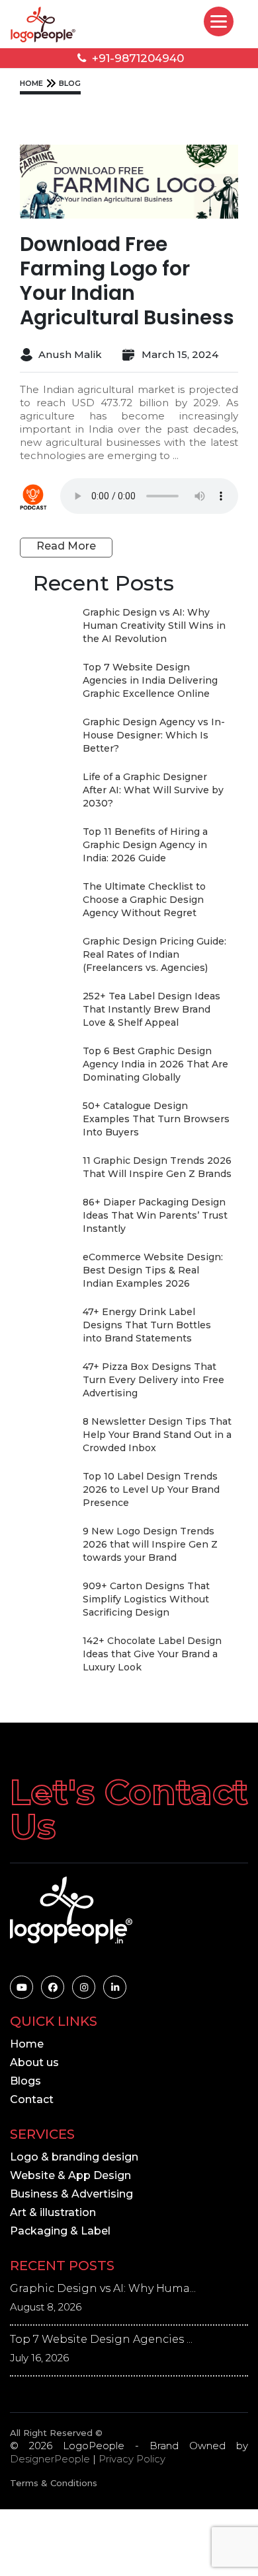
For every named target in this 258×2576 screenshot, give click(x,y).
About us (34, 2062)
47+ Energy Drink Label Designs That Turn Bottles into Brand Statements (147, 1325)
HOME (31, 83)
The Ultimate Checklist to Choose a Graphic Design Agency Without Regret (144, 900)
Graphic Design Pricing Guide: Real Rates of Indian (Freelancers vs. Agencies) (154, 954)
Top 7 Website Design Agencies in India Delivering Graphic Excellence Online (150, 680)
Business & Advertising (71, 2194)
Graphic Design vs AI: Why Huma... (103, 2288)
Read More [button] (66, 546)
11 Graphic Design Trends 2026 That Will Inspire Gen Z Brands (157, 1167)
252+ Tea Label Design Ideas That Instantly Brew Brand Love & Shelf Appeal (151, 1009)
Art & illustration (53, 2212)
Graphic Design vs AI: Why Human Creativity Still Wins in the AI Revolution (154, 626)
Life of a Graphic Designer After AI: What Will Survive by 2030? (153, 790)
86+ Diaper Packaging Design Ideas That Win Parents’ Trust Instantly (155, 1215)
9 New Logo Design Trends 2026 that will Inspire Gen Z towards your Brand (150, 1544)
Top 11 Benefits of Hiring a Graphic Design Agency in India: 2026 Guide (145, 845)
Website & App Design (70, 2175)
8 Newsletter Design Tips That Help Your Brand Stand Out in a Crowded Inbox (157, 1435)
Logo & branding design (74, 2157)
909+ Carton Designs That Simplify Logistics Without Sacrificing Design (146, 1599)
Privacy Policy (132, 2459)
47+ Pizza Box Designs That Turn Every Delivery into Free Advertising (153, 1380)
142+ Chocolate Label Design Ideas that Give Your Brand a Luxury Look (152, 1654)
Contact (32, 2099)
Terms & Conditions (54, 2483)
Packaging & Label (60, 2231)
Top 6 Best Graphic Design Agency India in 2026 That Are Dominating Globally (155, 1064)
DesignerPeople (50, 2459)
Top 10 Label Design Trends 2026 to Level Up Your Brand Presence (151, 1489)
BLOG (70, 83)
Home (27, 2044)
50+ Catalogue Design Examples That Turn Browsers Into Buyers (156, 1119)
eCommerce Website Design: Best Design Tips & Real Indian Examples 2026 (153, 1270)
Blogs (25, 2081)
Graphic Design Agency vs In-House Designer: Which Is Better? (154, 735)
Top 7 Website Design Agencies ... (101, 2339)
